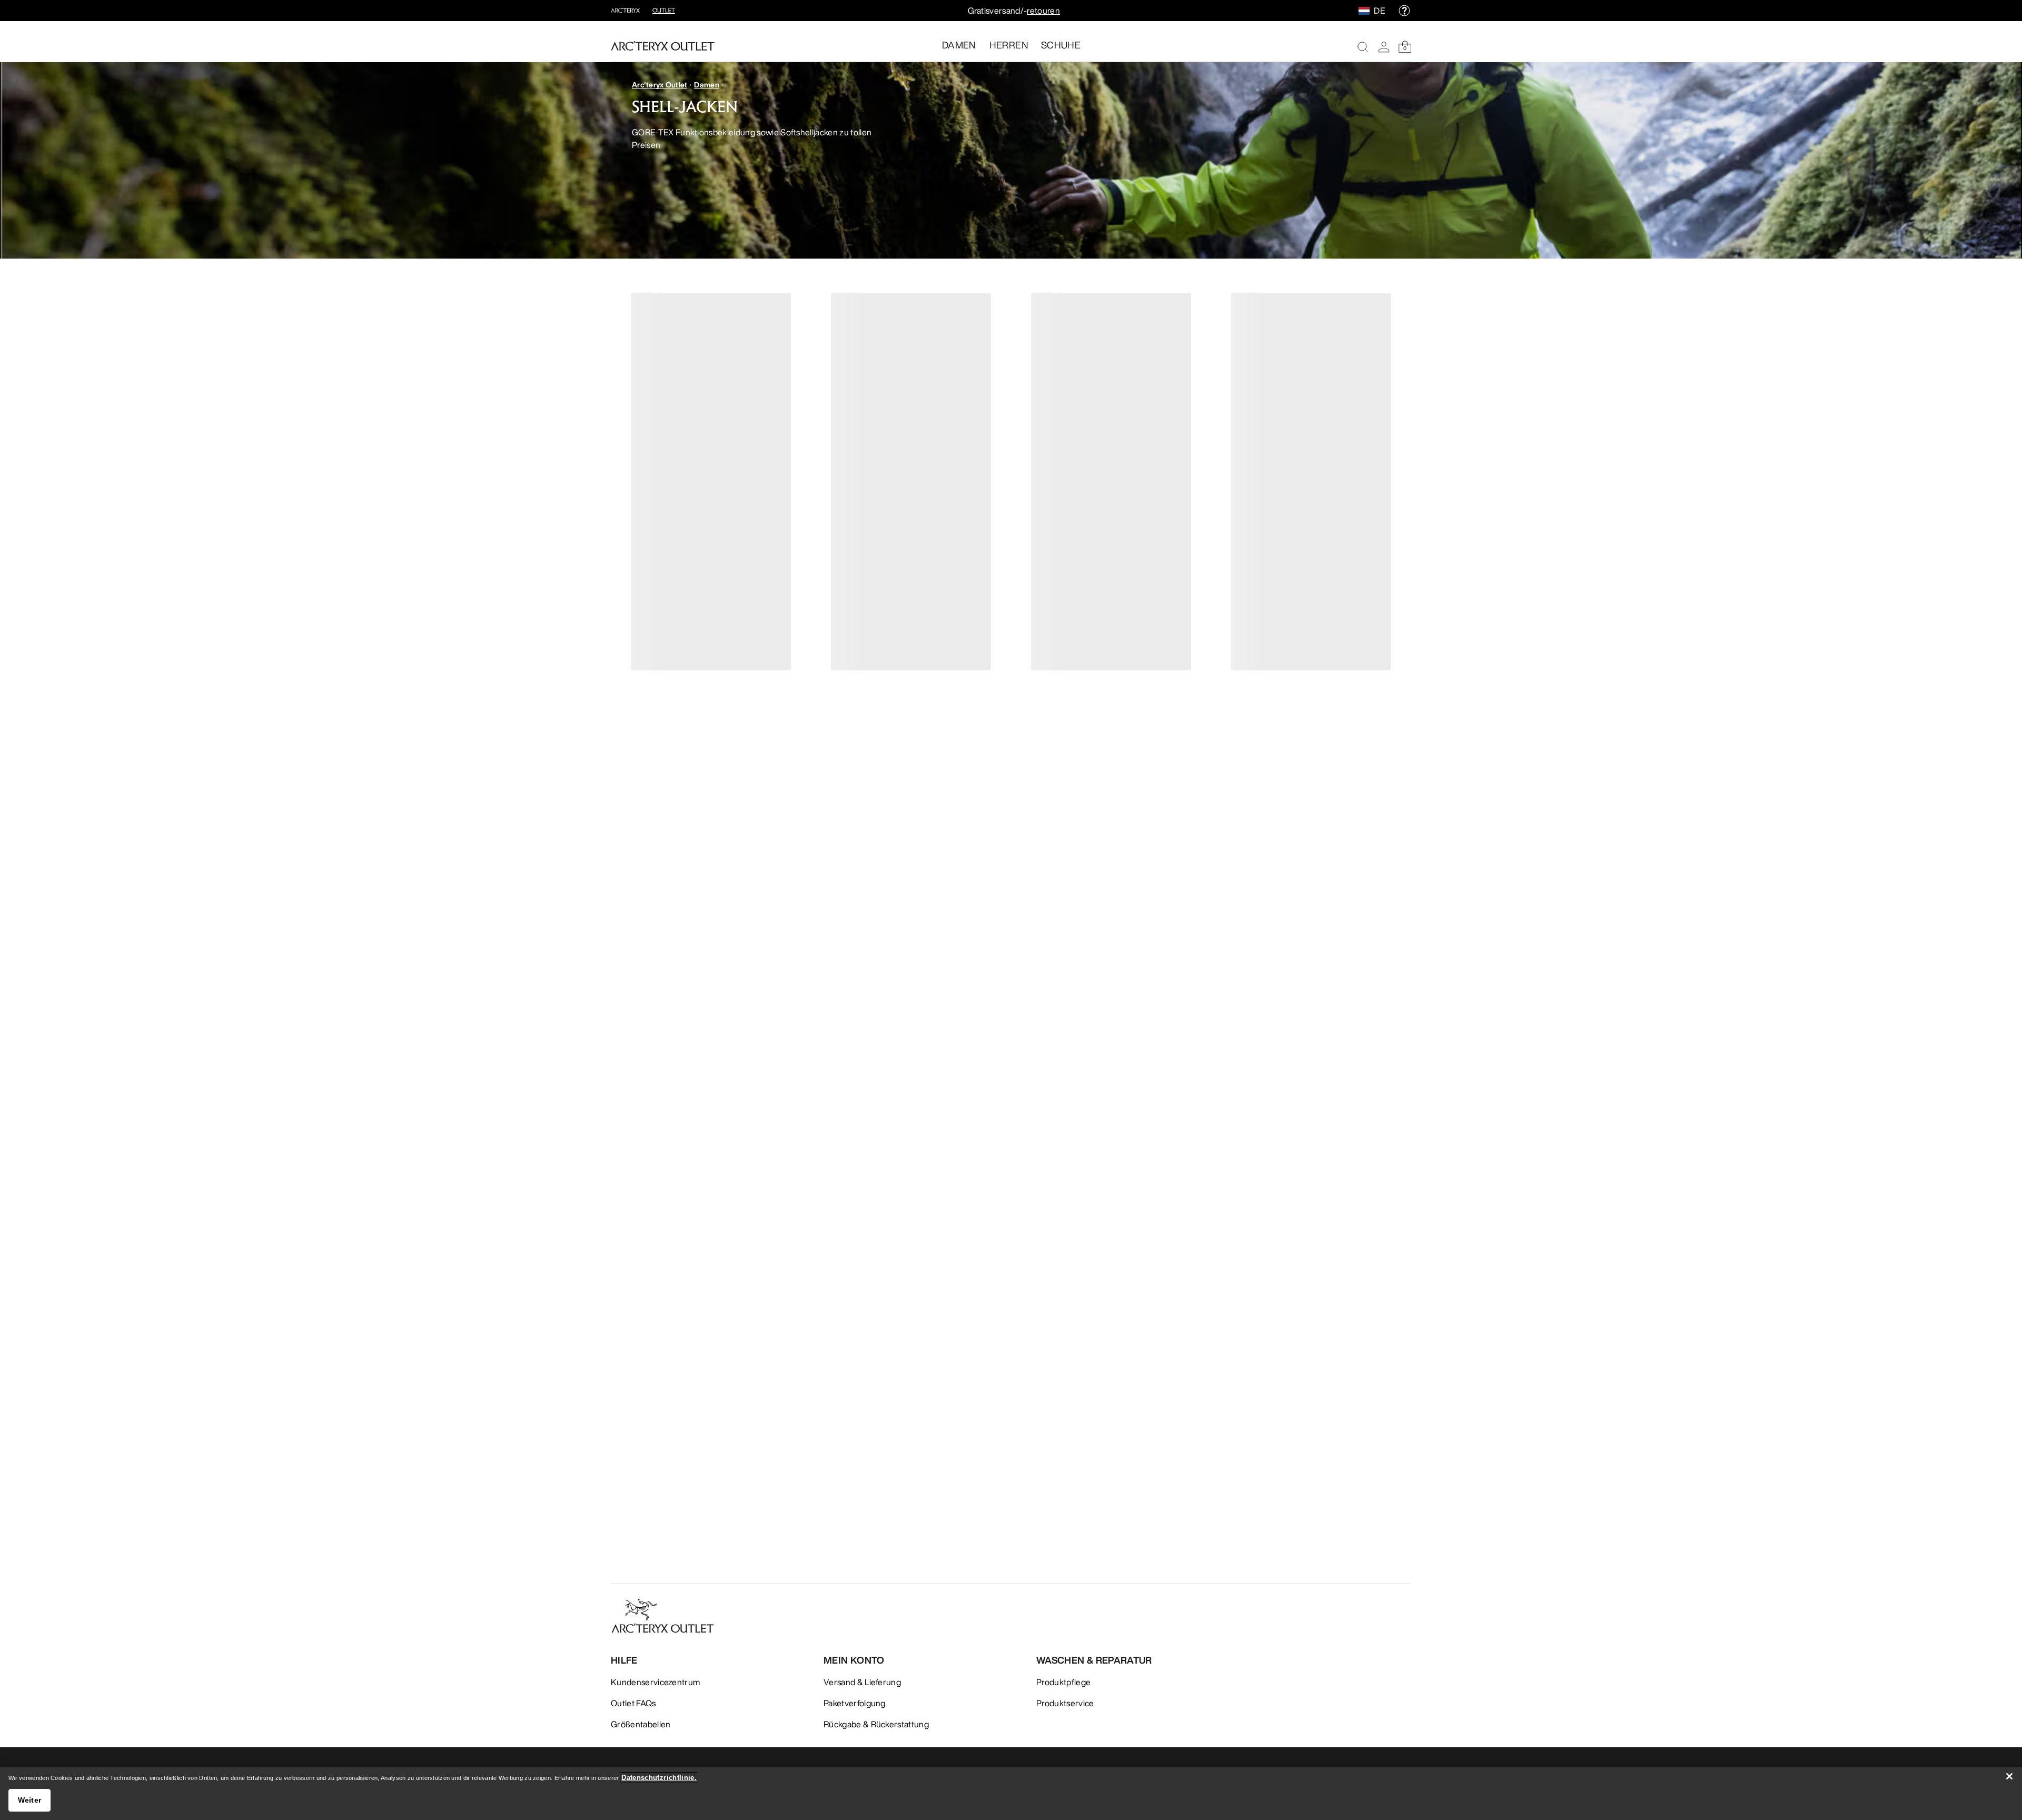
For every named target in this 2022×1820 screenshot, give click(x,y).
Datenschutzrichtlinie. (659, 1778)
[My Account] (1384, 47)
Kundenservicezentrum (655, 1682)
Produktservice (1065, 1703)
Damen (706, 85)
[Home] (663, 46)
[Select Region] (1366, 11)
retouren (1043, 11)
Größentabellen (641, 1724)
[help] (1404, 11)
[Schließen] (2009, 1776)
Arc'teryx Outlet (660, 85)
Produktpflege (1063, 1682)
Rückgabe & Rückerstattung (876, 1724)
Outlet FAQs (633, 1703)
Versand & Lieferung (862, 1682)
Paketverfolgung (855, 1703)
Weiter (30, 1800)
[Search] (1363, 47)
